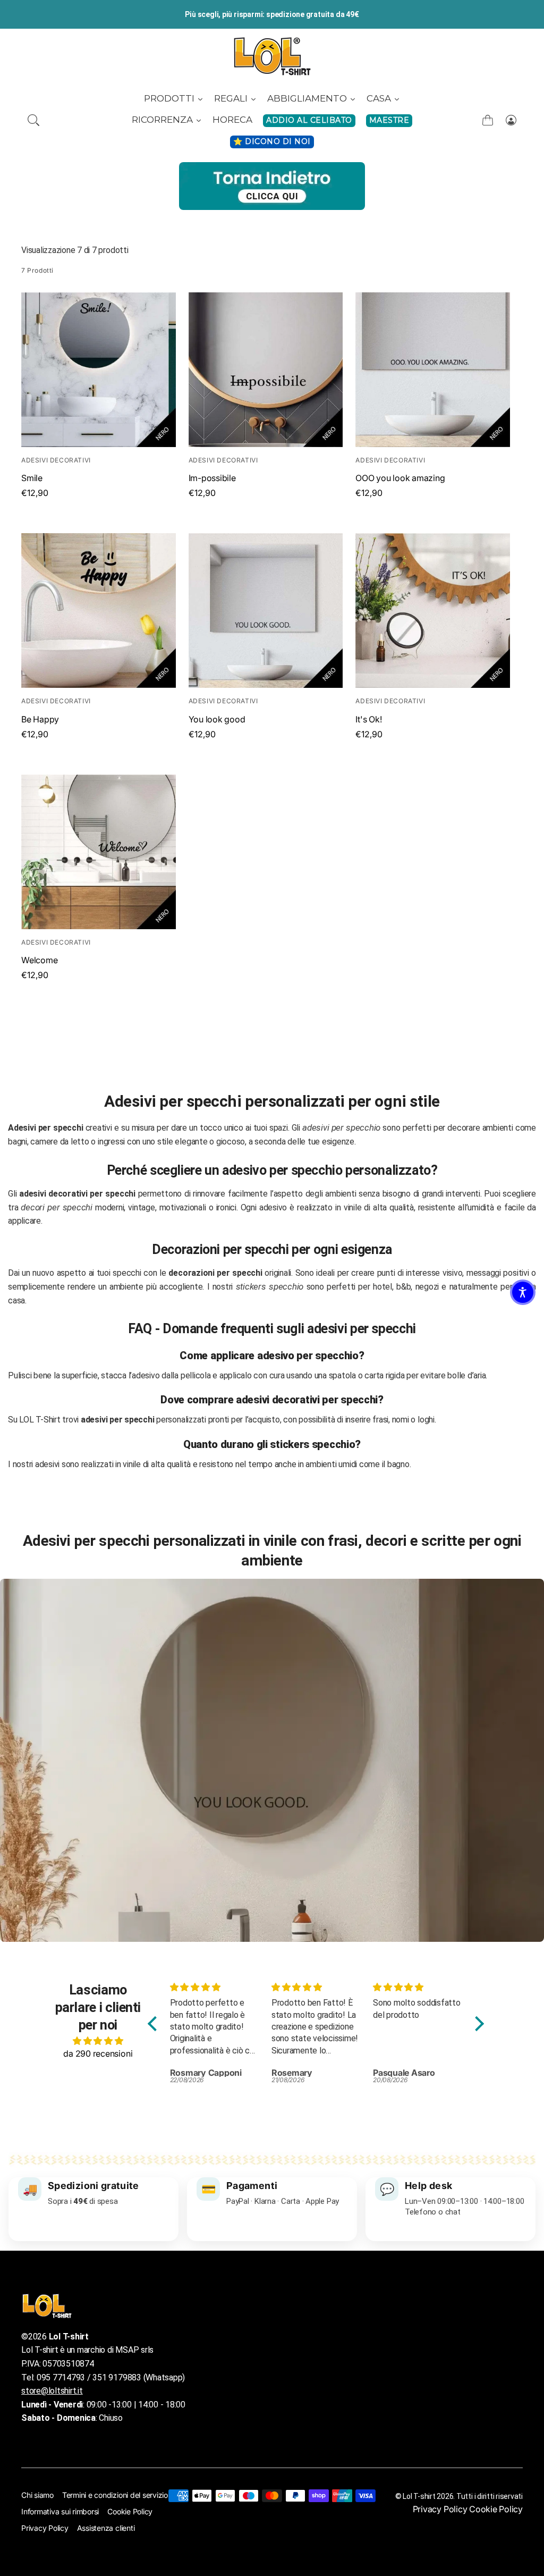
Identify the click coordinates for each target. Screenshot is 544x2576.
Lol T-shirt (419, 2496)
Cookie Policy (130, 2511)
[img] (98, 2041)
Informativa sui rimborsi (60, 2511)
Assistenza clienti (106, 2528)
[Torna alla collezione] (272, 186)
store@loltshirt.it (52, 2391)
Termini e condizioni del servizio (115, 2495)
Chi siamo (37, 2495)
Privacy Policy (45, 2528)
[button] (33, 120)
